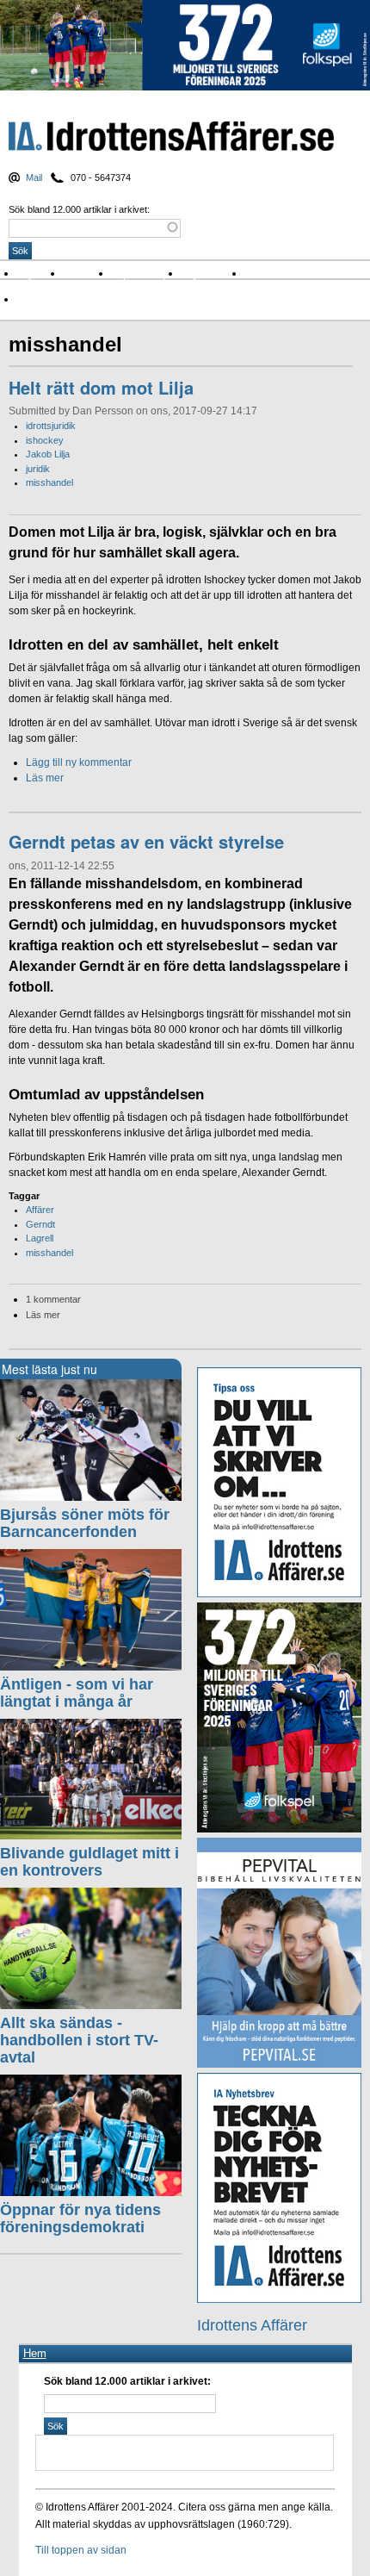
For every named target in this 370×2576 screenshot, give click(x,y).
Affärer (40, 1210)
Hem (35, 2353)
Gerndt (40, 1224)
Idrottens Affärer (171, 137)
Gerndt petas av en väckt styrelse (146, 841)
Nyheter (40, 274)
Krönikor (88, 274)
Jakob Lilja (48, 454)
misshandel (49, 482)
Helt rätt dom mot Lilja (101, 387)
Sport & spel (146, 274)
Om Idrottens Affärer (71, 299)
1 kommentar (53, 1299)
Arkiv (262, 274)
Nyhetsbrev (213, 274)
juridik (38, 469)
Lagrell (40, 1238)
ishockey (45, 440)
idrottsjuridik (51, 426)
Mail (34, 177)
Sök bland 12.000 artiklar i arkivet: (79, 209)
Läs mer (45, 778)
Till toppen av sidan (81, 2550)
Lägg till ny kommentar (79, 762)
